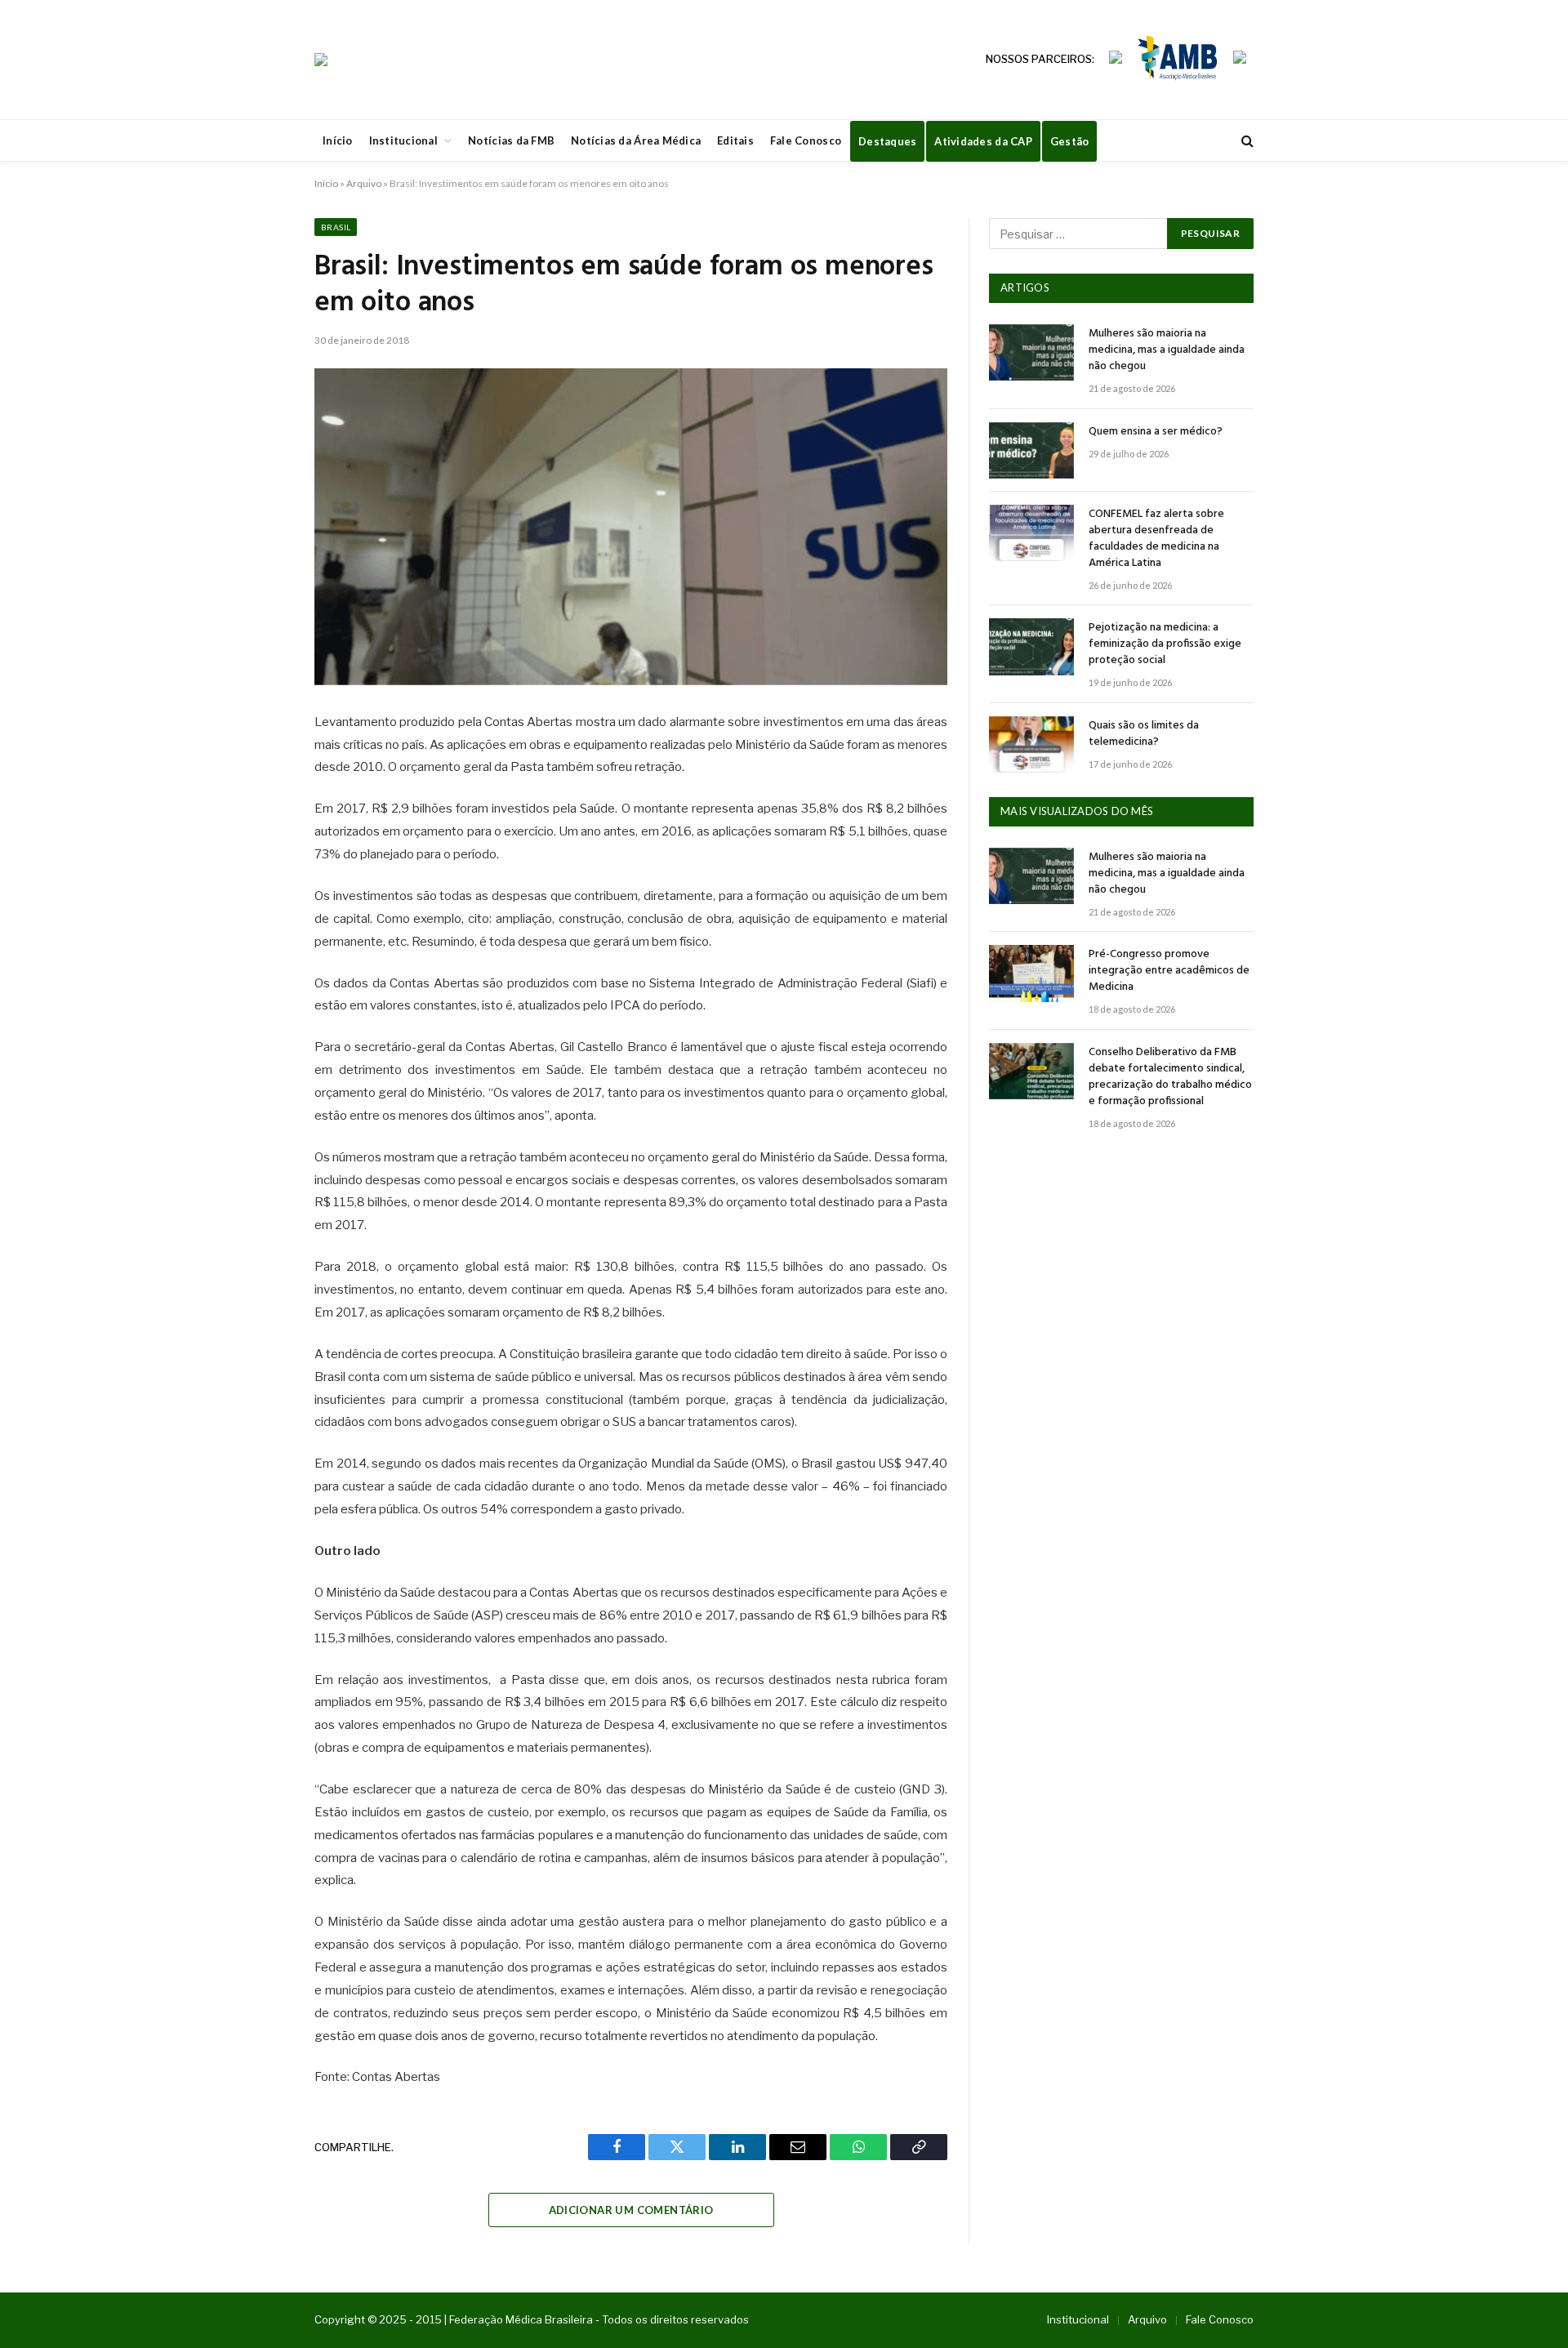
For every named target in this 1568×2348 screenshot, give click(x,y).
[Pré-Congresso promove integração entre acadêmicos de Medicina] (1031, 973)
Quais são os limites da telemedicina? (1144, 734)
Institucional (403, 140)
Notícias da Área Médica (636, 140)
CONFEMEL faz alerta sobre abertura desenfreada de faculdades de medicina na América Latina (1156, 539)
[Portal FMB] (321, 60)
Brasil (336, 227)
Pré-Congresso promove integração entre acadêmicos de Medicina (1169, 971)
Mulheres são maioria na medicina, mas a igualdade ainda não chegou (1167, 350)
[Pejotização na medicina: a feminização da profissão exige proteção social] (1031, 646)
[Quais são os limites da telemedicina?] (1031, 744)
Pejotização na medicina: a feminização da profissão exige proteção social (1165, 644)
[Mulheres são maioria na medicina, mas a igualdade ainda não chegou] (1031, 352)
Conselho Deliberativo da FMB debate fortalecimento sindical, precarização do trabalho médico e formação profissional (1170, 1077)
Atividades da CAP (983, 141)
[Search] (1246, 141)
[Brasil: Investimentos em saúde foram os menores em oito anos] (631, 527)
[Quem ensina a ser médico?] (1031, 450)
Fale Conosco (806, 140)
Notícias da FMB (511, 140)
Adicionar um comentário (631, 2210)
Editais (735, 140)
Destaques (887, 141)
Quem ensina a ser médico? (1156, 432)
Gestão (1070, 141)
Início (338, 140)
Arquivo (364, 183)
